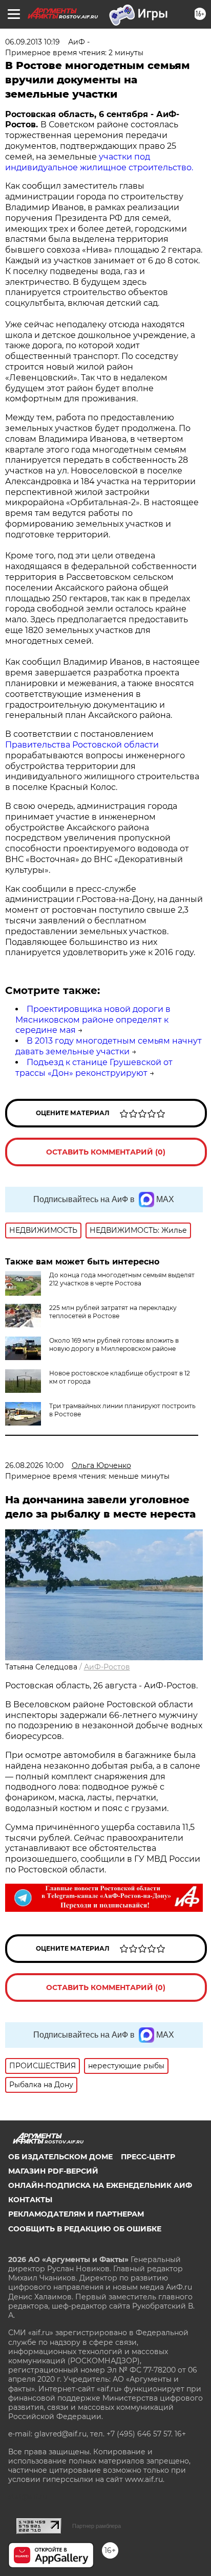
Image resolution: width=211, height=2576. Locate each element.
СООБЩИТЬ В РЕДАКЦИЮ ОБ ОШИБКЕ (85, 2229)
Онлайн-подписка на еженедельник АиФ (100, 2185)
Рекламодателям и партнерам (76, 2214)
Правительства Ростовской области (82, 745)
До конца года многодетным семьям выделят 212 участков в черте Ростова (122, 1279)
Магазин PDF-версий (53, 2171)
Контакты (30, 2200)
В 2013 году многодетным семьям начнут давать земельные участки (109, 1046)
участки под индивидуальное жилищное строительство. (99, 162)
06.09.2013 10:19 (33, 42)
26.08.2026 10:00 (34, 1465)
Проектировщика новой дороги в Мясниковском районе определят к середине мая (93, 1020)
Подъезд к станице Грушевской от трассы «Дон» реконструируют (94, 1068)
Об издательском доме (60, 2157)
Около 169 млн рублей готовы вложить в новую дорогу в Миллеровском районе (114, 1345)
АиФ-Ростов (107, 1667)
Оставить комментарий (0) (106, 1152)
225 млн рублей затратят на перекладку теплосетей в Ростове (113, 1312)
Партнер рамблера (97, 2526)
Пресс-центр (148, 2157)
